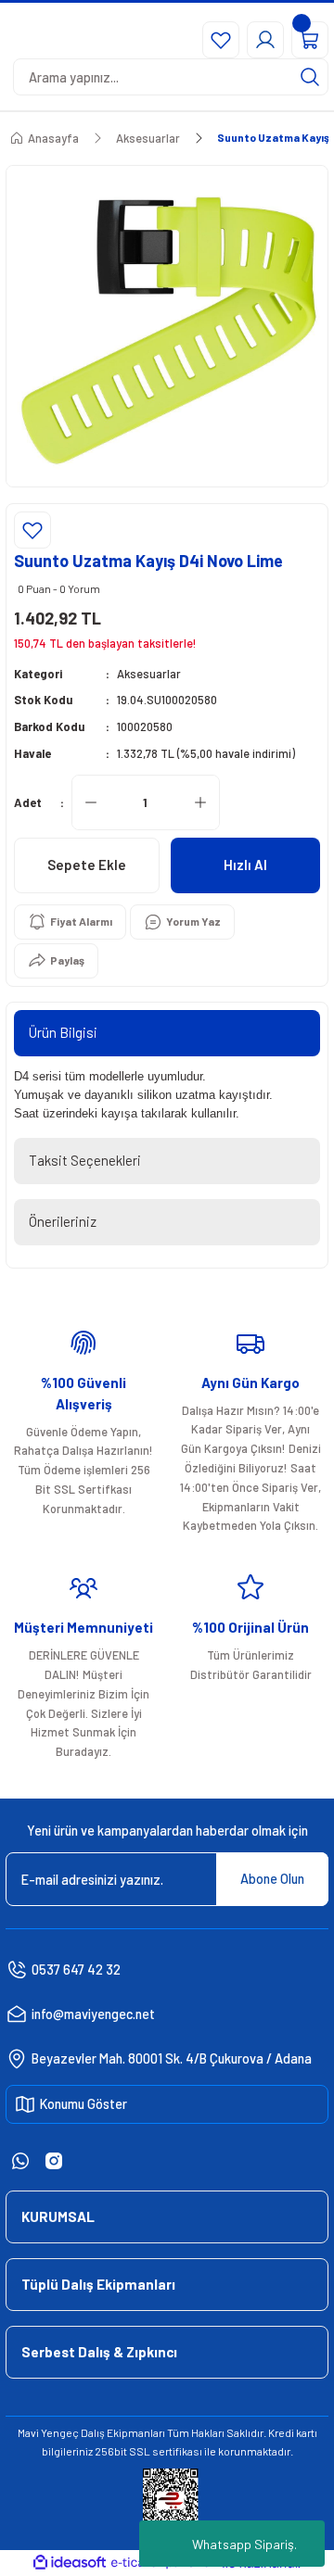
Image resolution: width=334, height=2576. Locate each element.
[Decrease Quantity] (91, 802)
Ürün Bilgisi (63, 1032)
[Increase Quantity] (200, 802)
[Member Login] (265, 40)
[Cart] (310, 40)
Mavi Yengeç (48, 2432)
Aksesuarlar (149, 674)
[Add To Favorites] (32, 530)
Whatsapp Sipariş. (244, 2544)
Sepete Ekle (87, 865)
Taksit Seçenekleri (85, 1160)
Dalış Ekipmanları (123, 2432)
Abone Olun (272, 1879)
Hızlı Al (245, 865)
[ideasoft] (70, 2563)
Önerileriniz (63, 1221)
